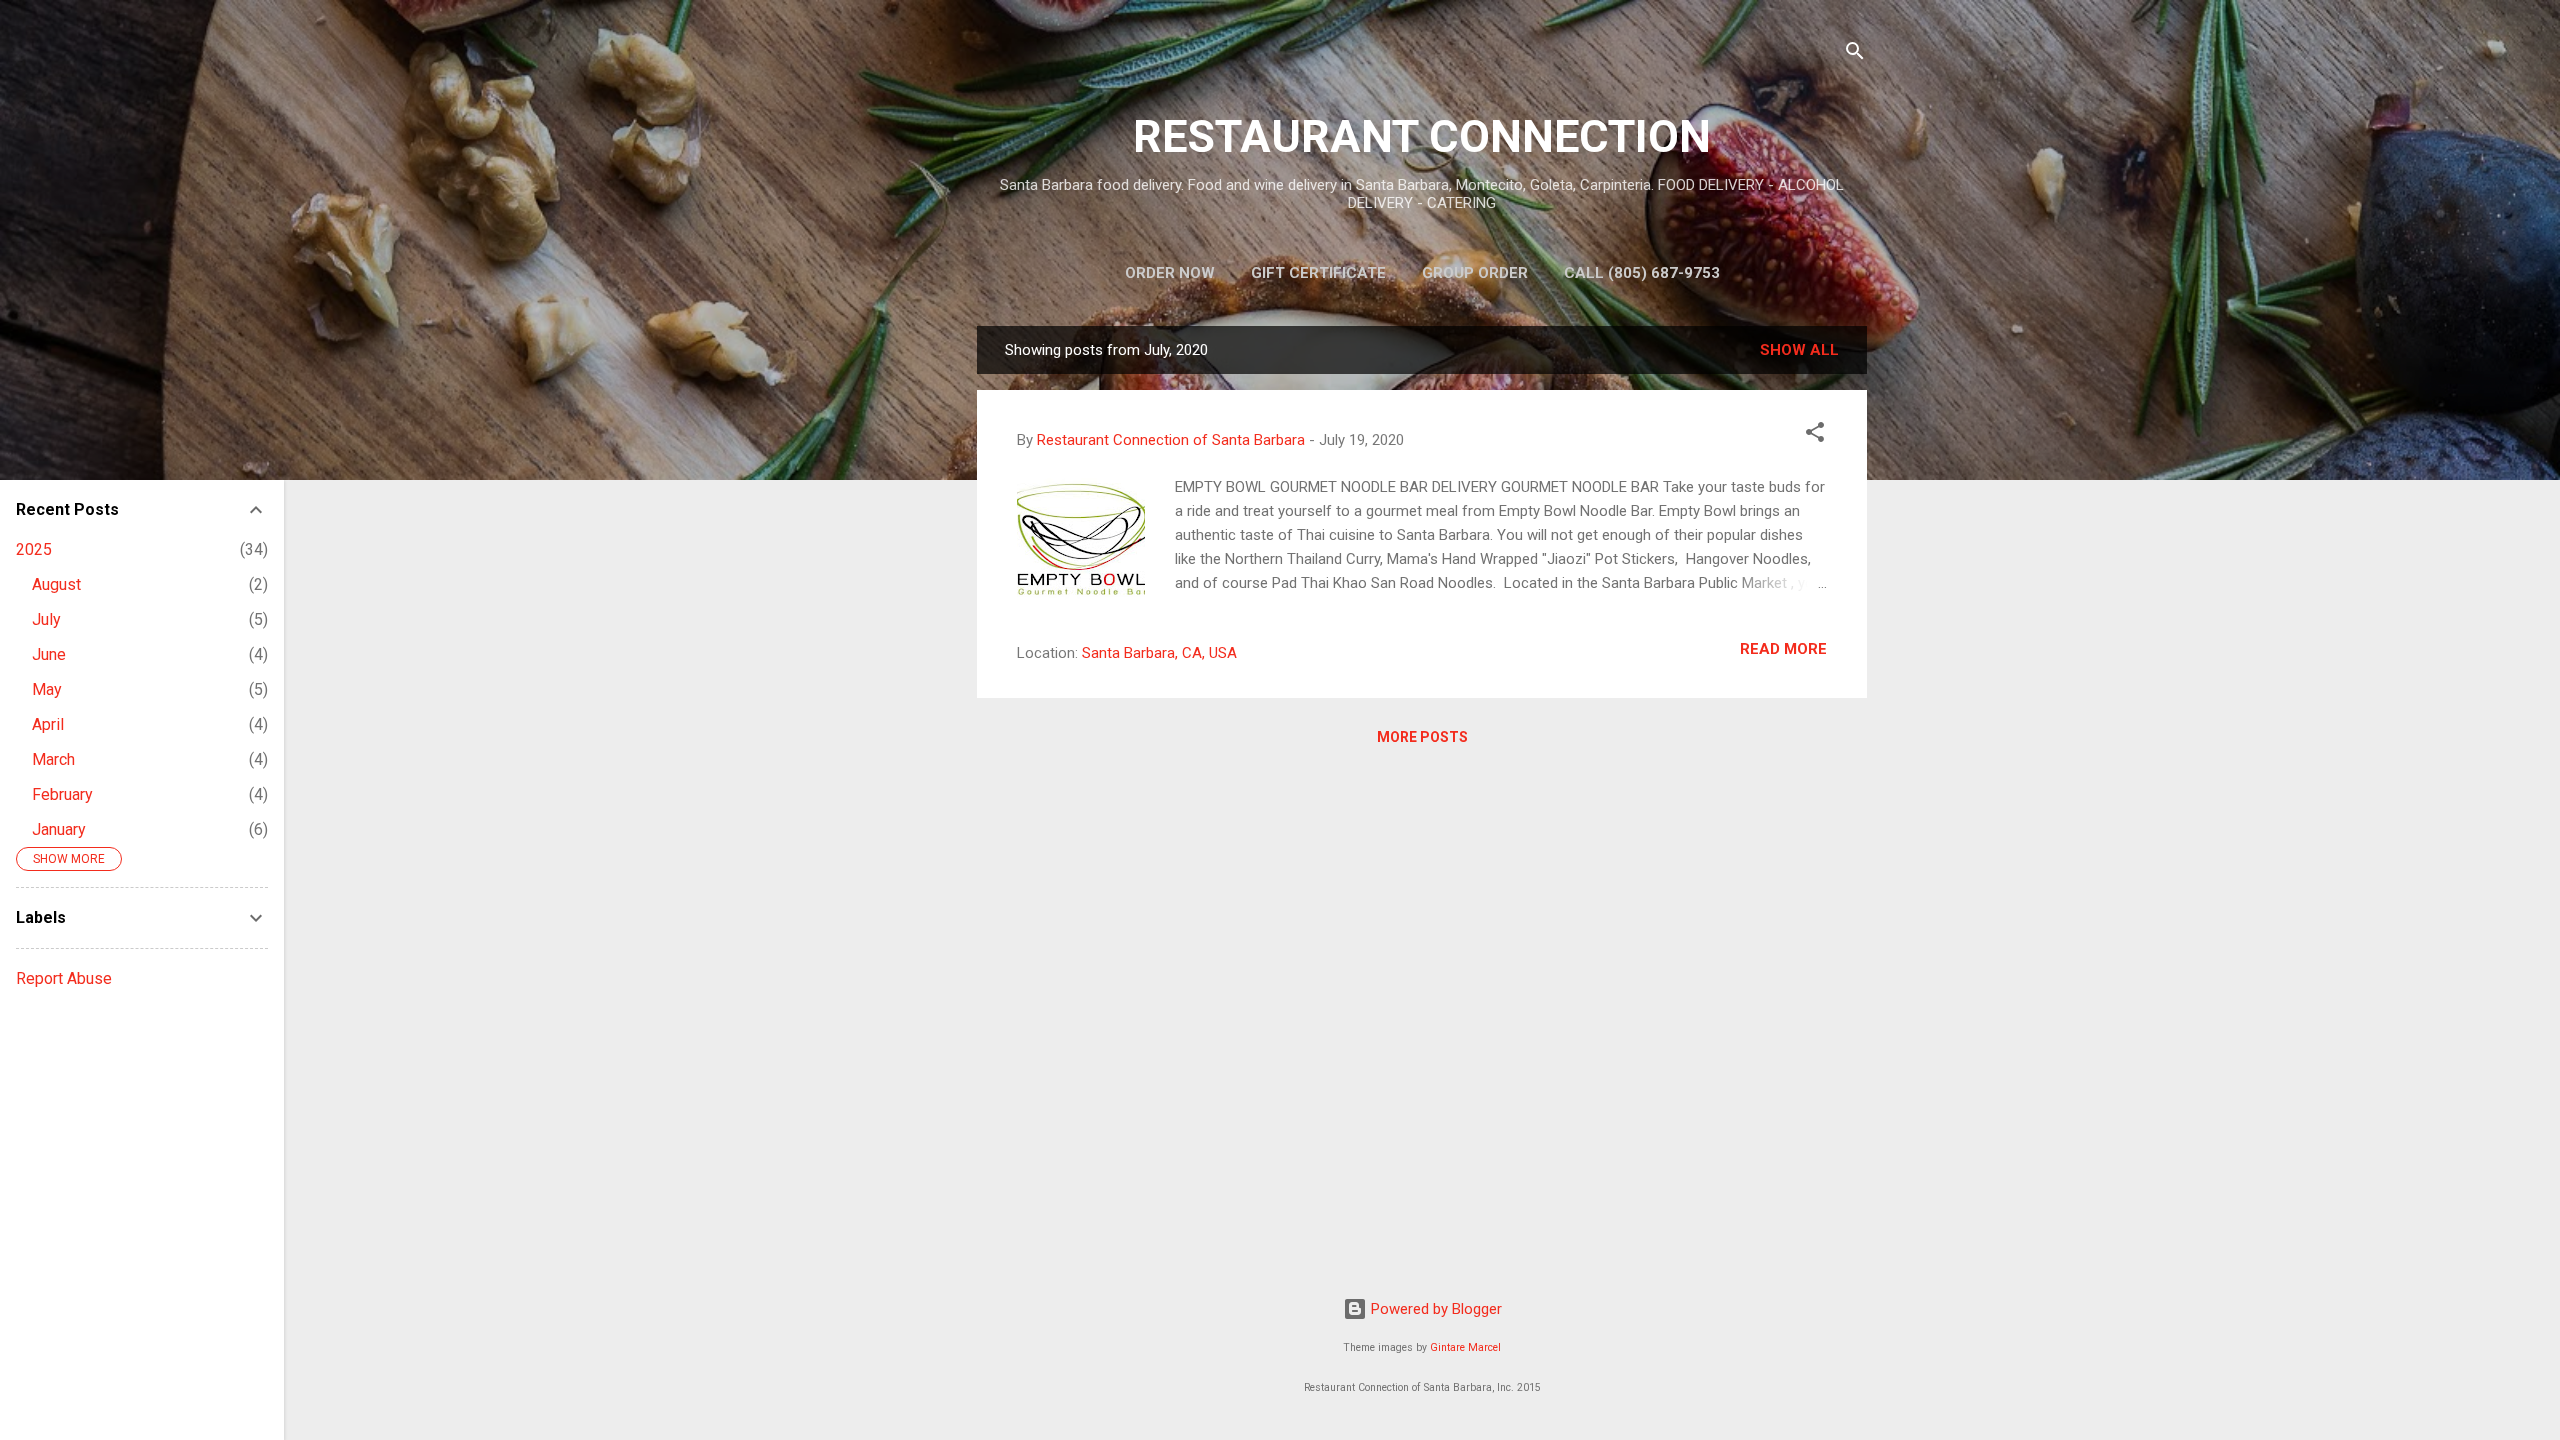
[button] (1815, 435)
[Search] (1855, 54)
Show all (1799, 350)
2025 (34, 549)
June (49, 654)
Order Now (1170, 273)
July (46, 619)
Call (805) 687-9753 (1642, 273)
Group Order (1475, 273)
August (56, 584)
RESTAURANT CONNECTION (1422, 136)
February (62, 794)
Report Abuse (64, 978)
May (47, 689)
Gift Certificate (1318, 273)
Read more (1783, 649)
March (53, 759)
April (48, 724)
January (59, 829)
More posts (1422, 737)
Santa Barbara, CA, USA (1159, 653)
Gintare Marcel (1465, 1347)
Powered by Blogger (1434, 1309)
